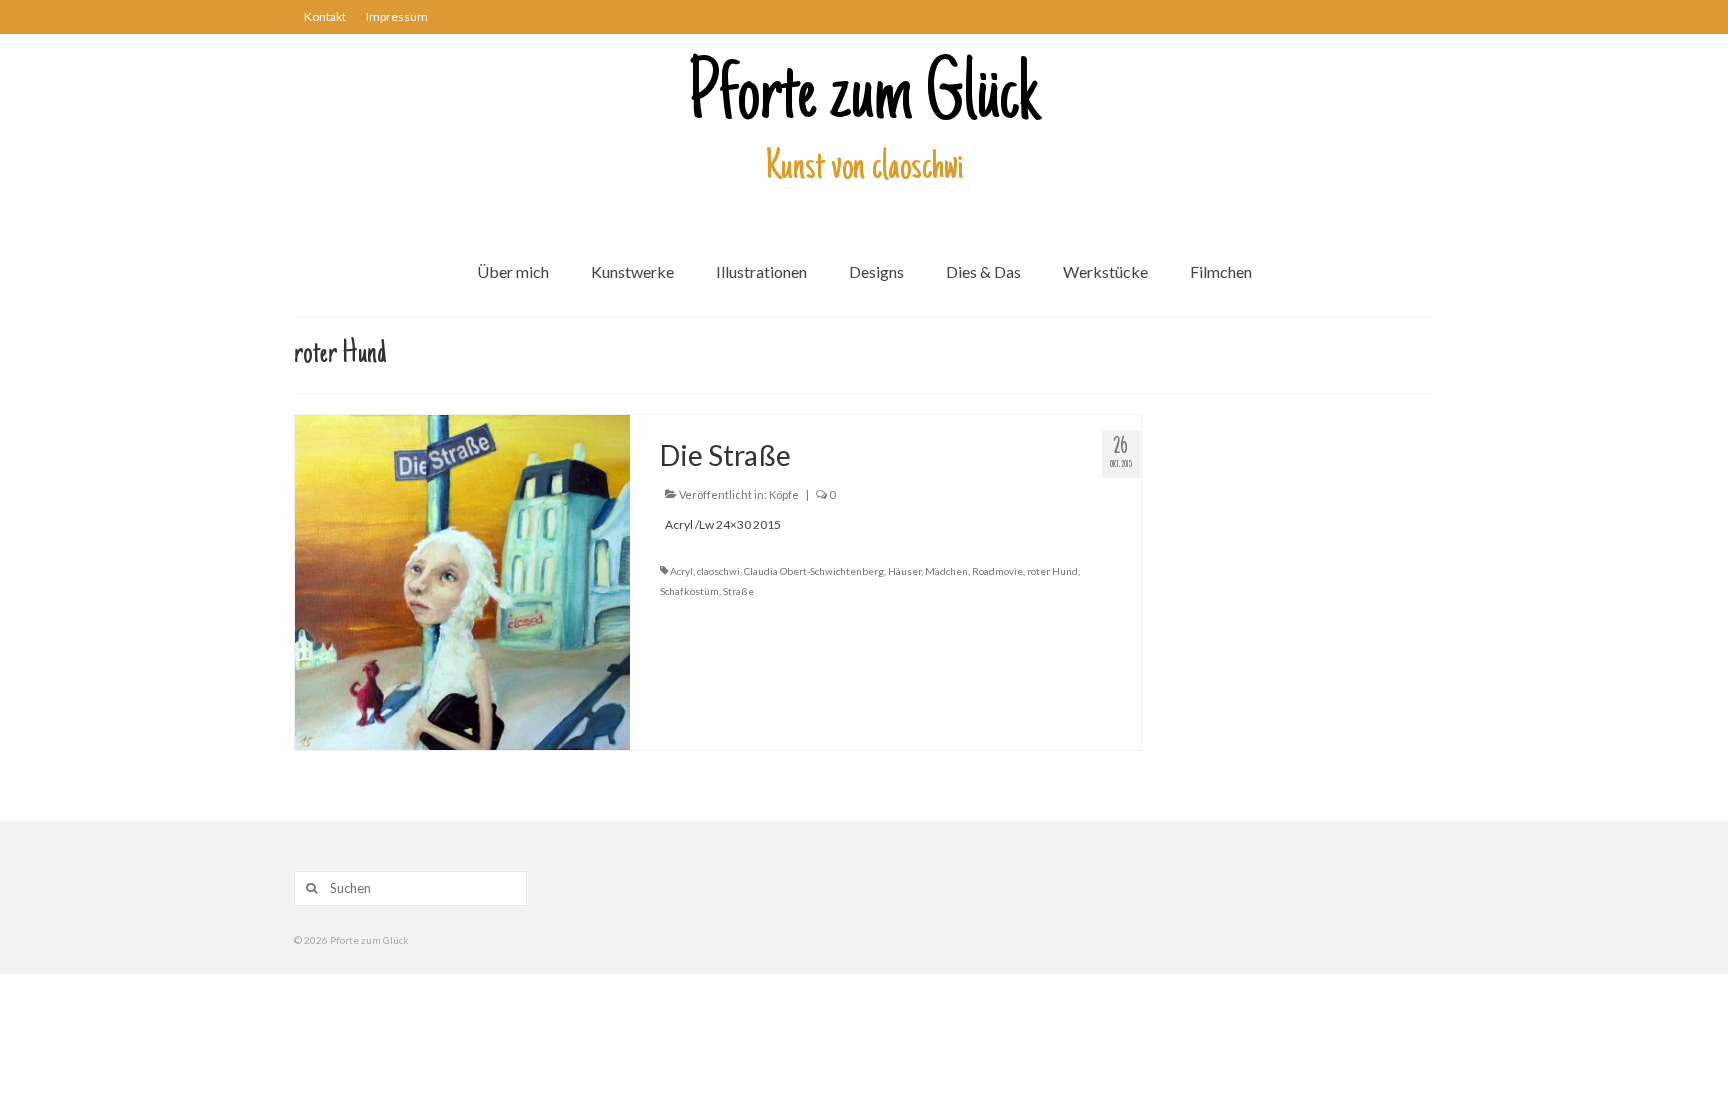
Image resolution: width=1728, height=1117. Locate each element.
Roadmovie (997, 571)
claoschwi (718, 571)
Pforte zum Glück (864, 99)
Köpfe (784, 494)
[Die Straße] (462, 580)
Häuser (904, 571)
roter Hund (1052, 571)
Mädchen (946, 571)
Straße (738, 591)
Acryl (681, 571)
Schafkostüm (689, 591)
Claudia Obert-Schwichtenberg (814, 571)
